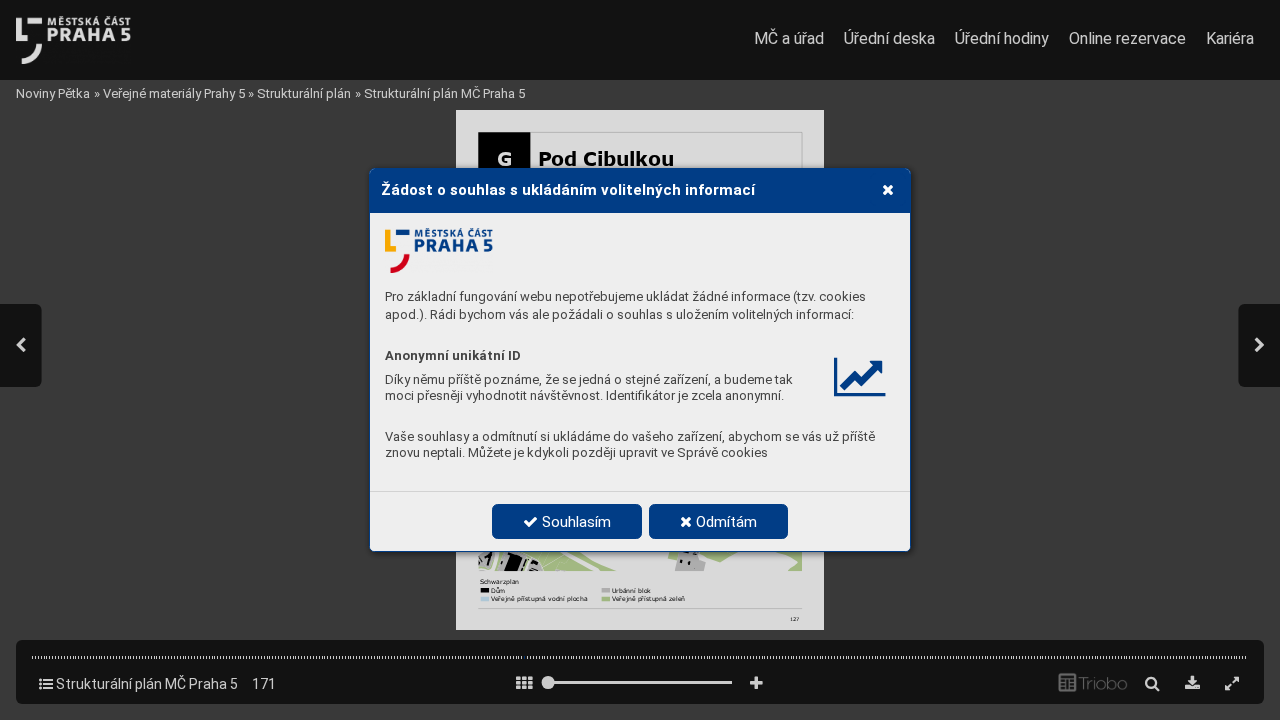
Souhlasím (574, 522)
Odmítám (724, 522)
